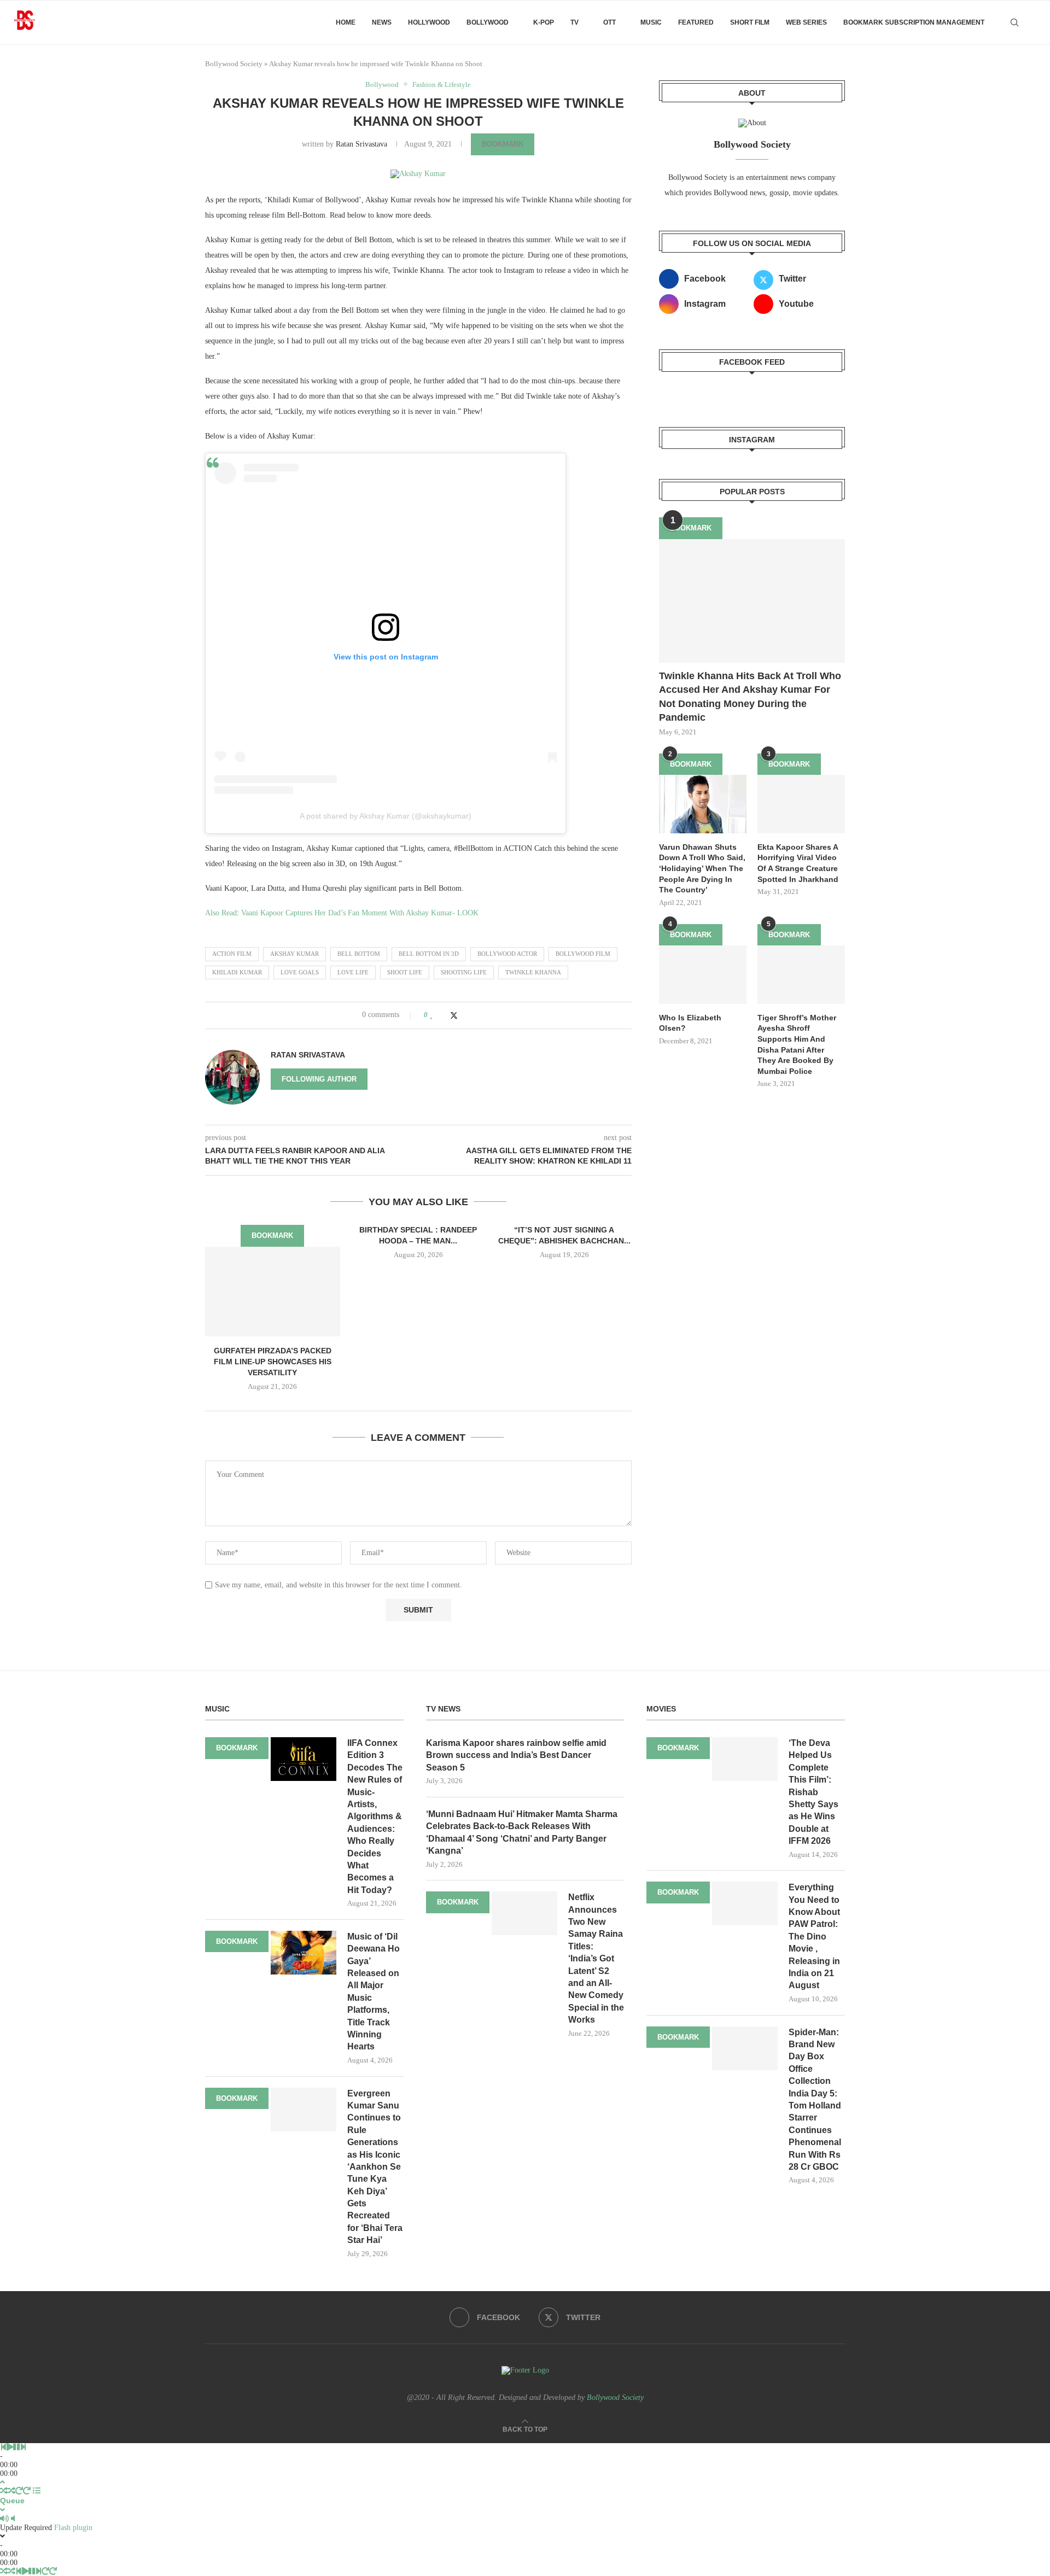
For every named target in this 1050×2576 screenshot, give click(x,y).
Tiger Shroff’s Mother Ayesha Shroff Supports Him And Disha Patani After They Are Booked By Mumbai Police (797, 1044)
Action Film (232, 954)
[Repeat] (19, 2491)
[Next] (23, 2447)
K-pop (544, 22)
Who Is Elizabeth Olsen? (690, 1023)
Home (346, 22)
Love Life (353, 972)
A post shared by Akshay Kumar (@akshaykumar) (386, 816)
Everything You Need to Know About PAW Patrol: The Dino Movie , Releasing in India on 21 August (814, 1936)
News (382, 22)
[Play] (10, 2447)
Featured (696, 22)
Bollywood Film (583, 954)
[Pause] (16, 2447)
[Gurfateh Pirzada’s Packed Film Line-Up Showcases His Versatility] (273, 1292)
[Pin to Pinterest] (465, 1015)
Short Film (750, 22)
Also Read (221, 913)
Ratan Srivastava (361, 144)
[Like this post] (432, 1015)
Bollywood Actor (507, 954)
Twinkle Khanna (533, 972)
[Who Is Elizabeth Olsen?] (703, 975)
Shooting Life (464, 972)
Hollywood (429, 22)
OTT (609, 22)
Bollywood (488, 22)
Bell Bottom (359, 954)
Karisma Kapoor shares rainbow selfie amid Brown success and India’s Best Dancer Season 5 (516, 1755)
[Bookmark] (1034, 22)
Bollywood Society (234, 64)
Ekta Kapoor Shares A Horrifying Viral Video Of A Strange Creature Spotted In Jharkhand (798, 863)
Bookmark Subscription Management (914, 22)
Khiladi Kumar (237, 972)
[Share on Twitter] (454, 1015)
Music (651, 22)
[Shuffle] (4, 2491)
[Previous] (3, 2447)
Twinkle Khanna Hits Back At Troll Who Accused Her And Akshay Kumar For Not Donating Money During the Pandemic (750, 697)
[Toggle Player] (2, 2482)
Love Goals (300, 972)
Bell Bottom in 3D (429, 954)
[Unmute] (13, 2519)
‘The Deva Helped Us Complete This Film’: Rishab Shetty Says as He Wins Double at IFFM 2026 (813, 1792)
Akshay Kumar (294, 954)
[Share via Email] (476, 1015)
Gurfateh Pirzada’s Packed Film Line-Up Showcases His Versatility (273, 1361)
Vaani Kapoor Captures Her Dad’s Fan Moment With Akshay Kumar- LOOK (360, 913)
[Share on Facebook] (443, 1015)
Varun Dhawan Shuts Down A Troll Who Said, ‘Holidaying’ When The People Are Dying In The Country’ (702, 868)
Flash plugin (73, 2528)
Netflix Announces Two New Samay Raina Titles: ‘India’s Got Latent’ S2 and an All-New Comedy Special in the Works (596, 1958)
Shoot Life (405, 972)
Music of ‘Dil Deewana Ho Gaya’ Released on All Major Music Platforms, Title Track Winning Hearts (374, 1992)
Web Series (806, 22)
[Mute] (4, 2519)
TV (574, 22)
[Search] (1014, 22)
